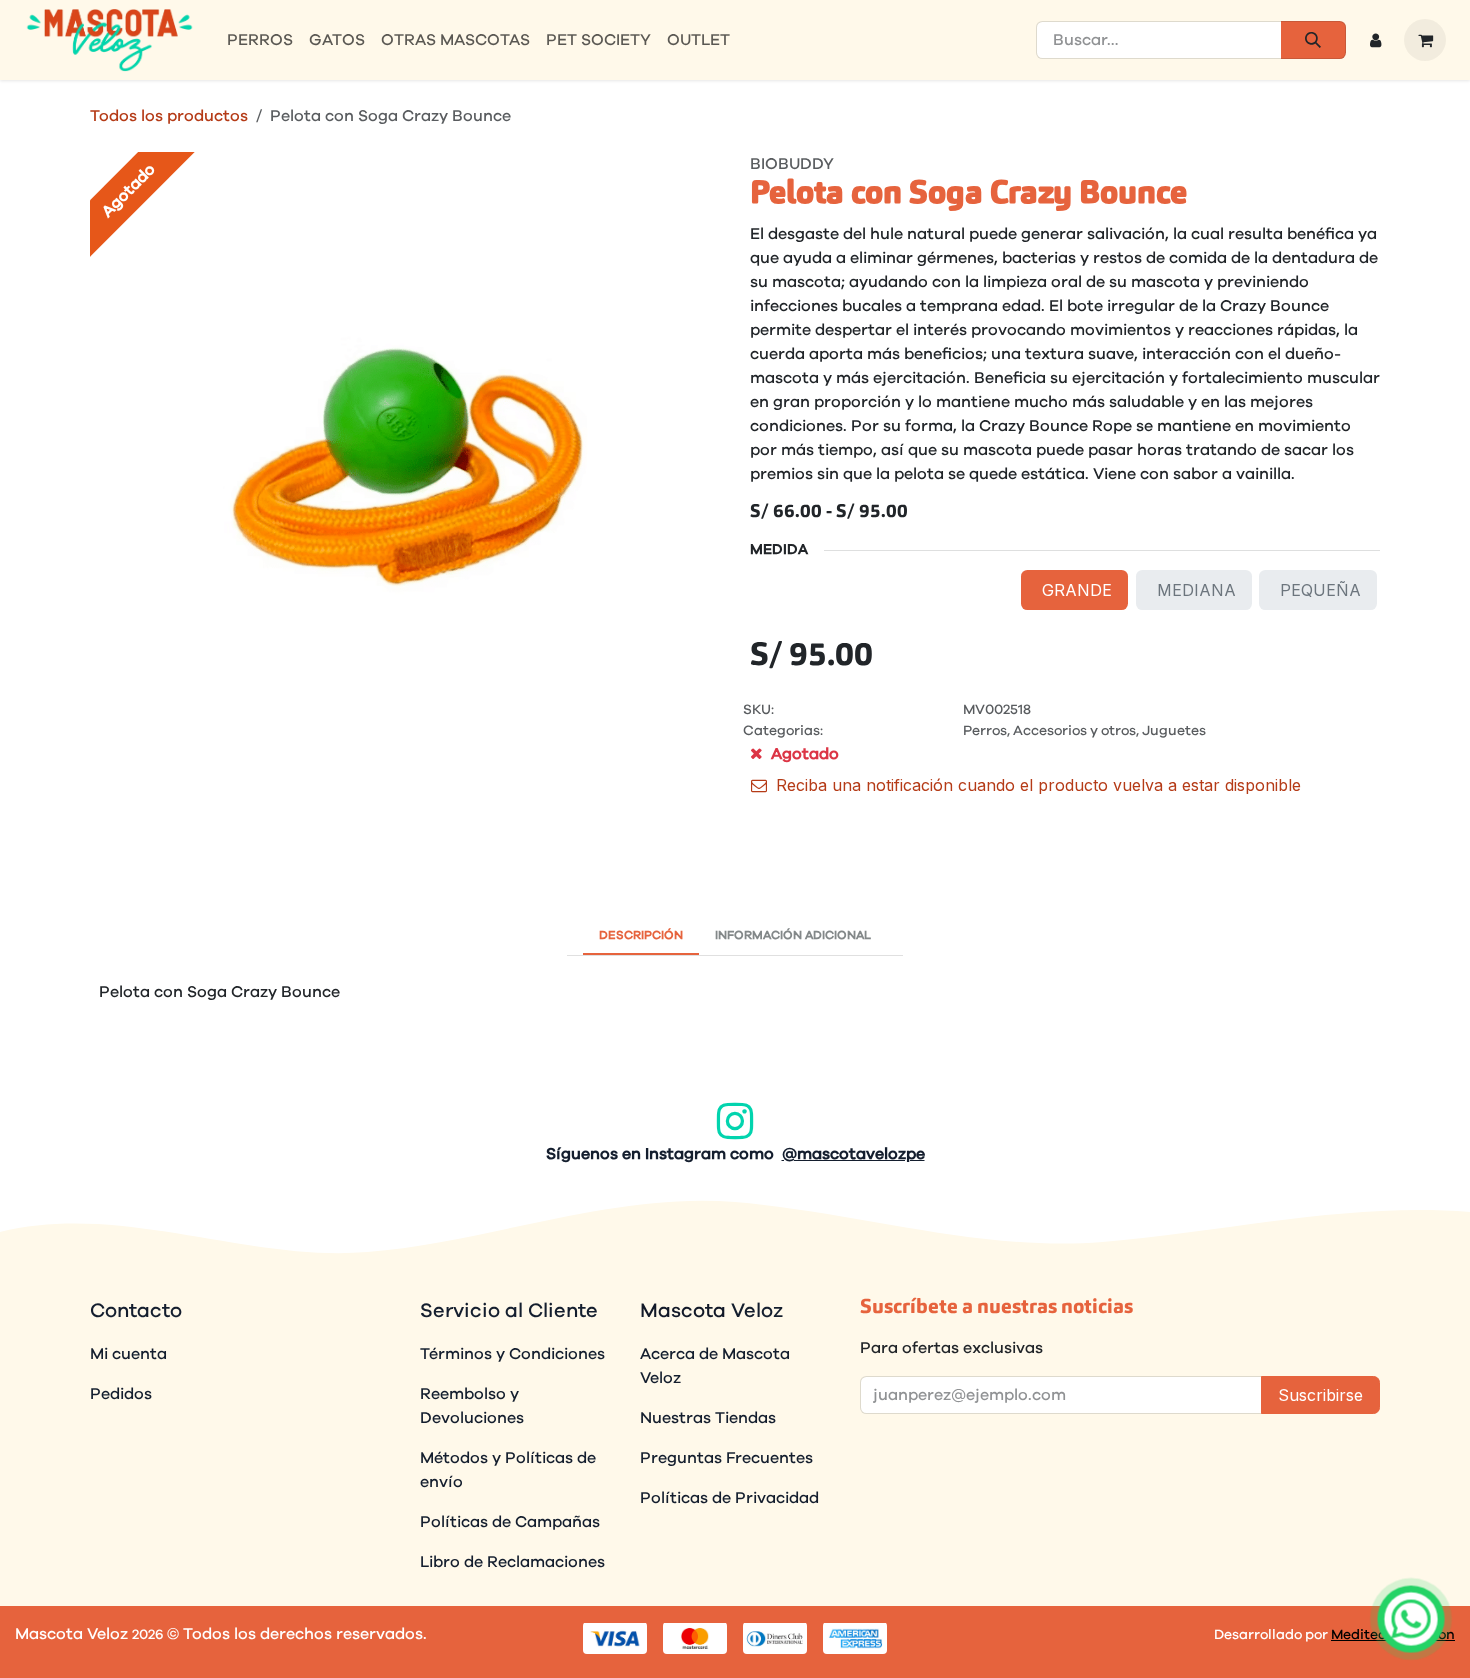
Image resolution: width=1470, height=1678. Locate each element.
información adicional (793, 935)
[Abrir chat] (1411, 1619)
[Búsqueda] (1313, 40)
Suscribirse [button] (1320, 1395)
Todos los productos (169, 116)
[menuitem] (260, 40)
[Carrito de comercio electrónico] (1425, 40)
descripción (641, 935)
